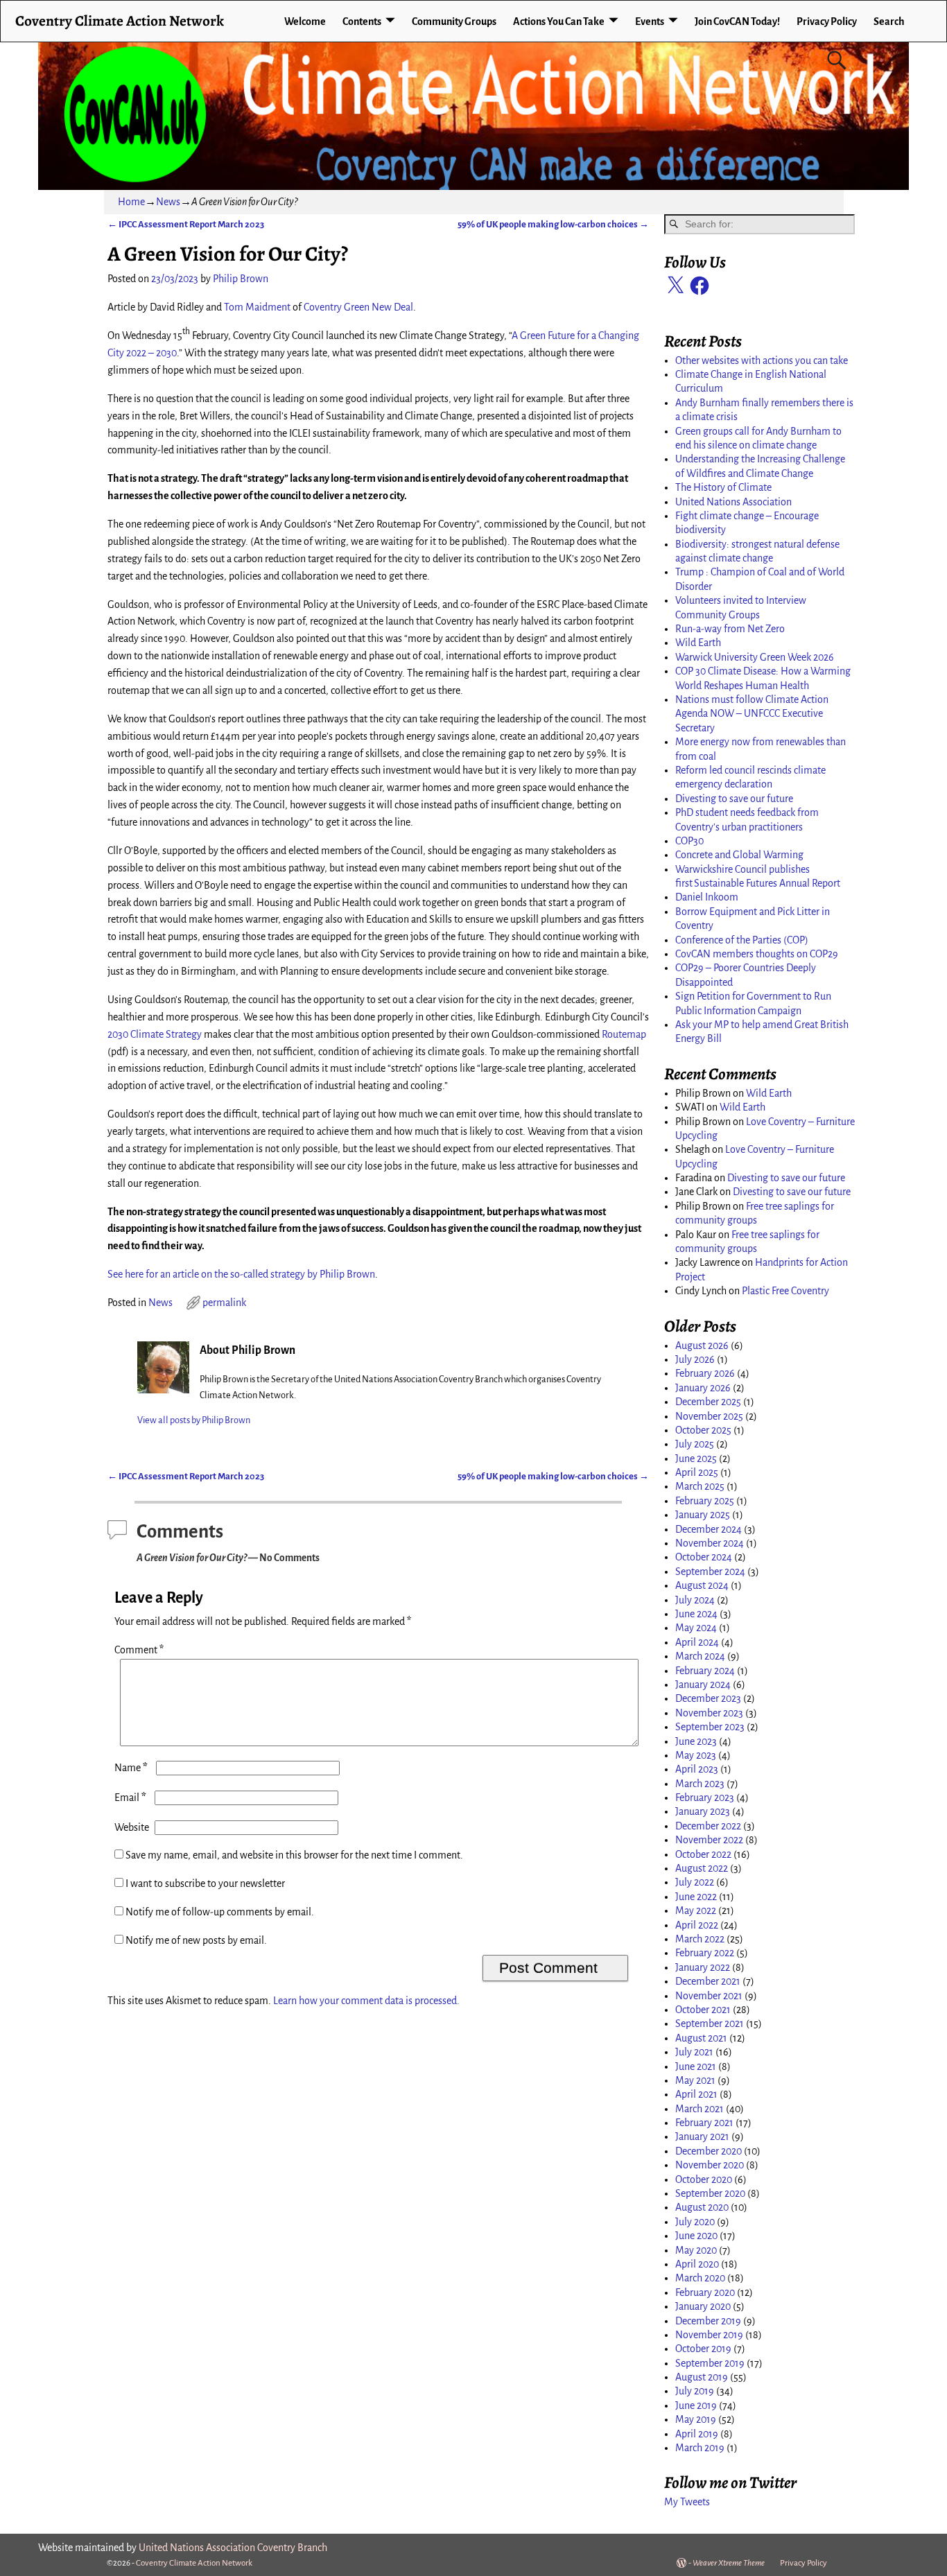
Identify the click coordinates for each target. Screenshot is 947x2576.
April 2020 (697, 2264)
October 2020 (704, 2179)
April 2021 (696, 2094)
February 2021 (704, 2123)
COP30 (689, 841)
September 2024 (710, 1572)
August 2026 (702, 1346)
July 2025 (695, 1444)
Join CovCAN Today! (737, 21)
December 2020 (709, 2151)
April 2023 (697, 1769)
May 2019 (696, 2419)
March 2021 (700, 2109)
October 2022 (703, 1854)
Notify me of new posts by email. (196, 1940)
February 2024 (705, 1671)
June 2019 (696, 2405)
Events (650, 21)
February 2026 (705, 1373)
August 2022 (702, 1868)
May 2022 (696, 1911)
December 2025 (708, 1402)
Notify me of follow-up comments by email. (220, 1912)
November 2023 (709, 1713)
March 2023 (700, 1784)
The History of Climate (723, 487)
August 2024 (702, 1585)
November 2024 (710, 1543)
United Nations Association (733, 502)
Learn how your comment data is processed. (366, 2001)
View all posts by (194, 1420)
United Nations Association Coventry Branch (233, 2548)
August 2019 (702, 2377)
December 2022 (708, 1826)
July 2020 (695, 2222)
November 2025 (709, 1416)
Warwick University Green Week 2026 (755, 657)
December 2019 (708, 2321)
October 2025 (703, 1430)
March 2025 (700, 1486)
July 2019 (695, 2391)
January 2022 (703, 1967)
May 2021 (695, 2080)
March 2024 (700, 1656)
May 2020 (696, 2250)
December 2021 (708, 1981)
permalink (224, 1303)
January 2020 (703, 2306)
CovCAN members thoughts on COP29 (757, 954)
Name (131, 1768)
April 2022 (697, 1925)
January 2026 (703, 1388)
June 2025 (696, 1459)
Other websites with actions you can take (762, 360)
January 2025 (703, 1515)
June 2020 (696, 2236)
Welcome (305, 21)
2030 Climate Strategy (155, 1034)
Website (132, 1827)
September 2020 (710, 2193)
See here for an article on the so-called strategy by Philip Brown (241, 1274)
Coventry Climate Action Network (120, 20)
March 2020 (700, 2278)
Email (130, 1798)
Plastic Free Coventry (785, 1291)
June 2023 (696, 1741)
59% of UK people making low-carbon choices (553, 224)
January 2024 (703, 1685)
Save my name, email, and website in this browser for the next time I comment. (294, 1855)
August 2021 (701, 2038)
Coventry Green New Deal (358, 307)
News (168, 202)
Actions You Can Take (559, 21)
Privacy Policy (827, 21)
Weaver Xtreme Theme (729, 2563)
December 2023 (708, 1698)
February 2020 (705, 2292)
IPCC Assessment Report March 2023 (186, 224)
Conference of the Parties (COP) (742, 940)
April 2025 (697, 1472)
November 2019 (709, 2335)
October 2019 (703, 2349)
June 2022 (696, 1897)
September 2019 (710, 2363)
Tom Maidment (257, 307)
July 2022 (695, 1882)
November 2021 (709, 1996)
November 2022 (709, 1840)
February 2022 (705, 1953)
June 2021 (696, 2066)
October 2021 (703, 2010)
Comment (139, 1650)
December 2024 (709, 1529)
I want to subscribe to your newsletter (204, 1883)
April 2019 (697, 2434)
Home (131, 202)
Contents (362, 21)
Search (889, 21)
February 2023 (705, 1798)
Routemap (624, 1034)
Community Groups (454, 21)
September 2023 (710, 1727)
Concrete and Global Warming (739, 855)
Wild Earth (698, 643)
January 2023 (703, 1811)
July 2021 (694, 2052)
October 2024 (704, 1557)
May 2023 (696, 1755)
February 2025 (705, 1501)
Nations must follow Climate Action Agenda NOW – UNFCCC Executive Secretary (752, 714)
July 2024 (695, 1600)
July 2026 (695, 1359)
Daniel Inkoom (707, 897)
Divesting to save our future (734, 799)
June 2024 (696, 1614)
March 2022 (700, 1939)
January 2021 (702, 2136)
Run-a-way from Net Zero (730, 629)
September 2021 (710, 2024)
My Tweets (687, 2502)
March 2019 (700, 2448)
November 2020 (710, 2165)
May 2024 (696, 1628)
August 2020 (702, 2207)
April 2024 (697, 1642)
